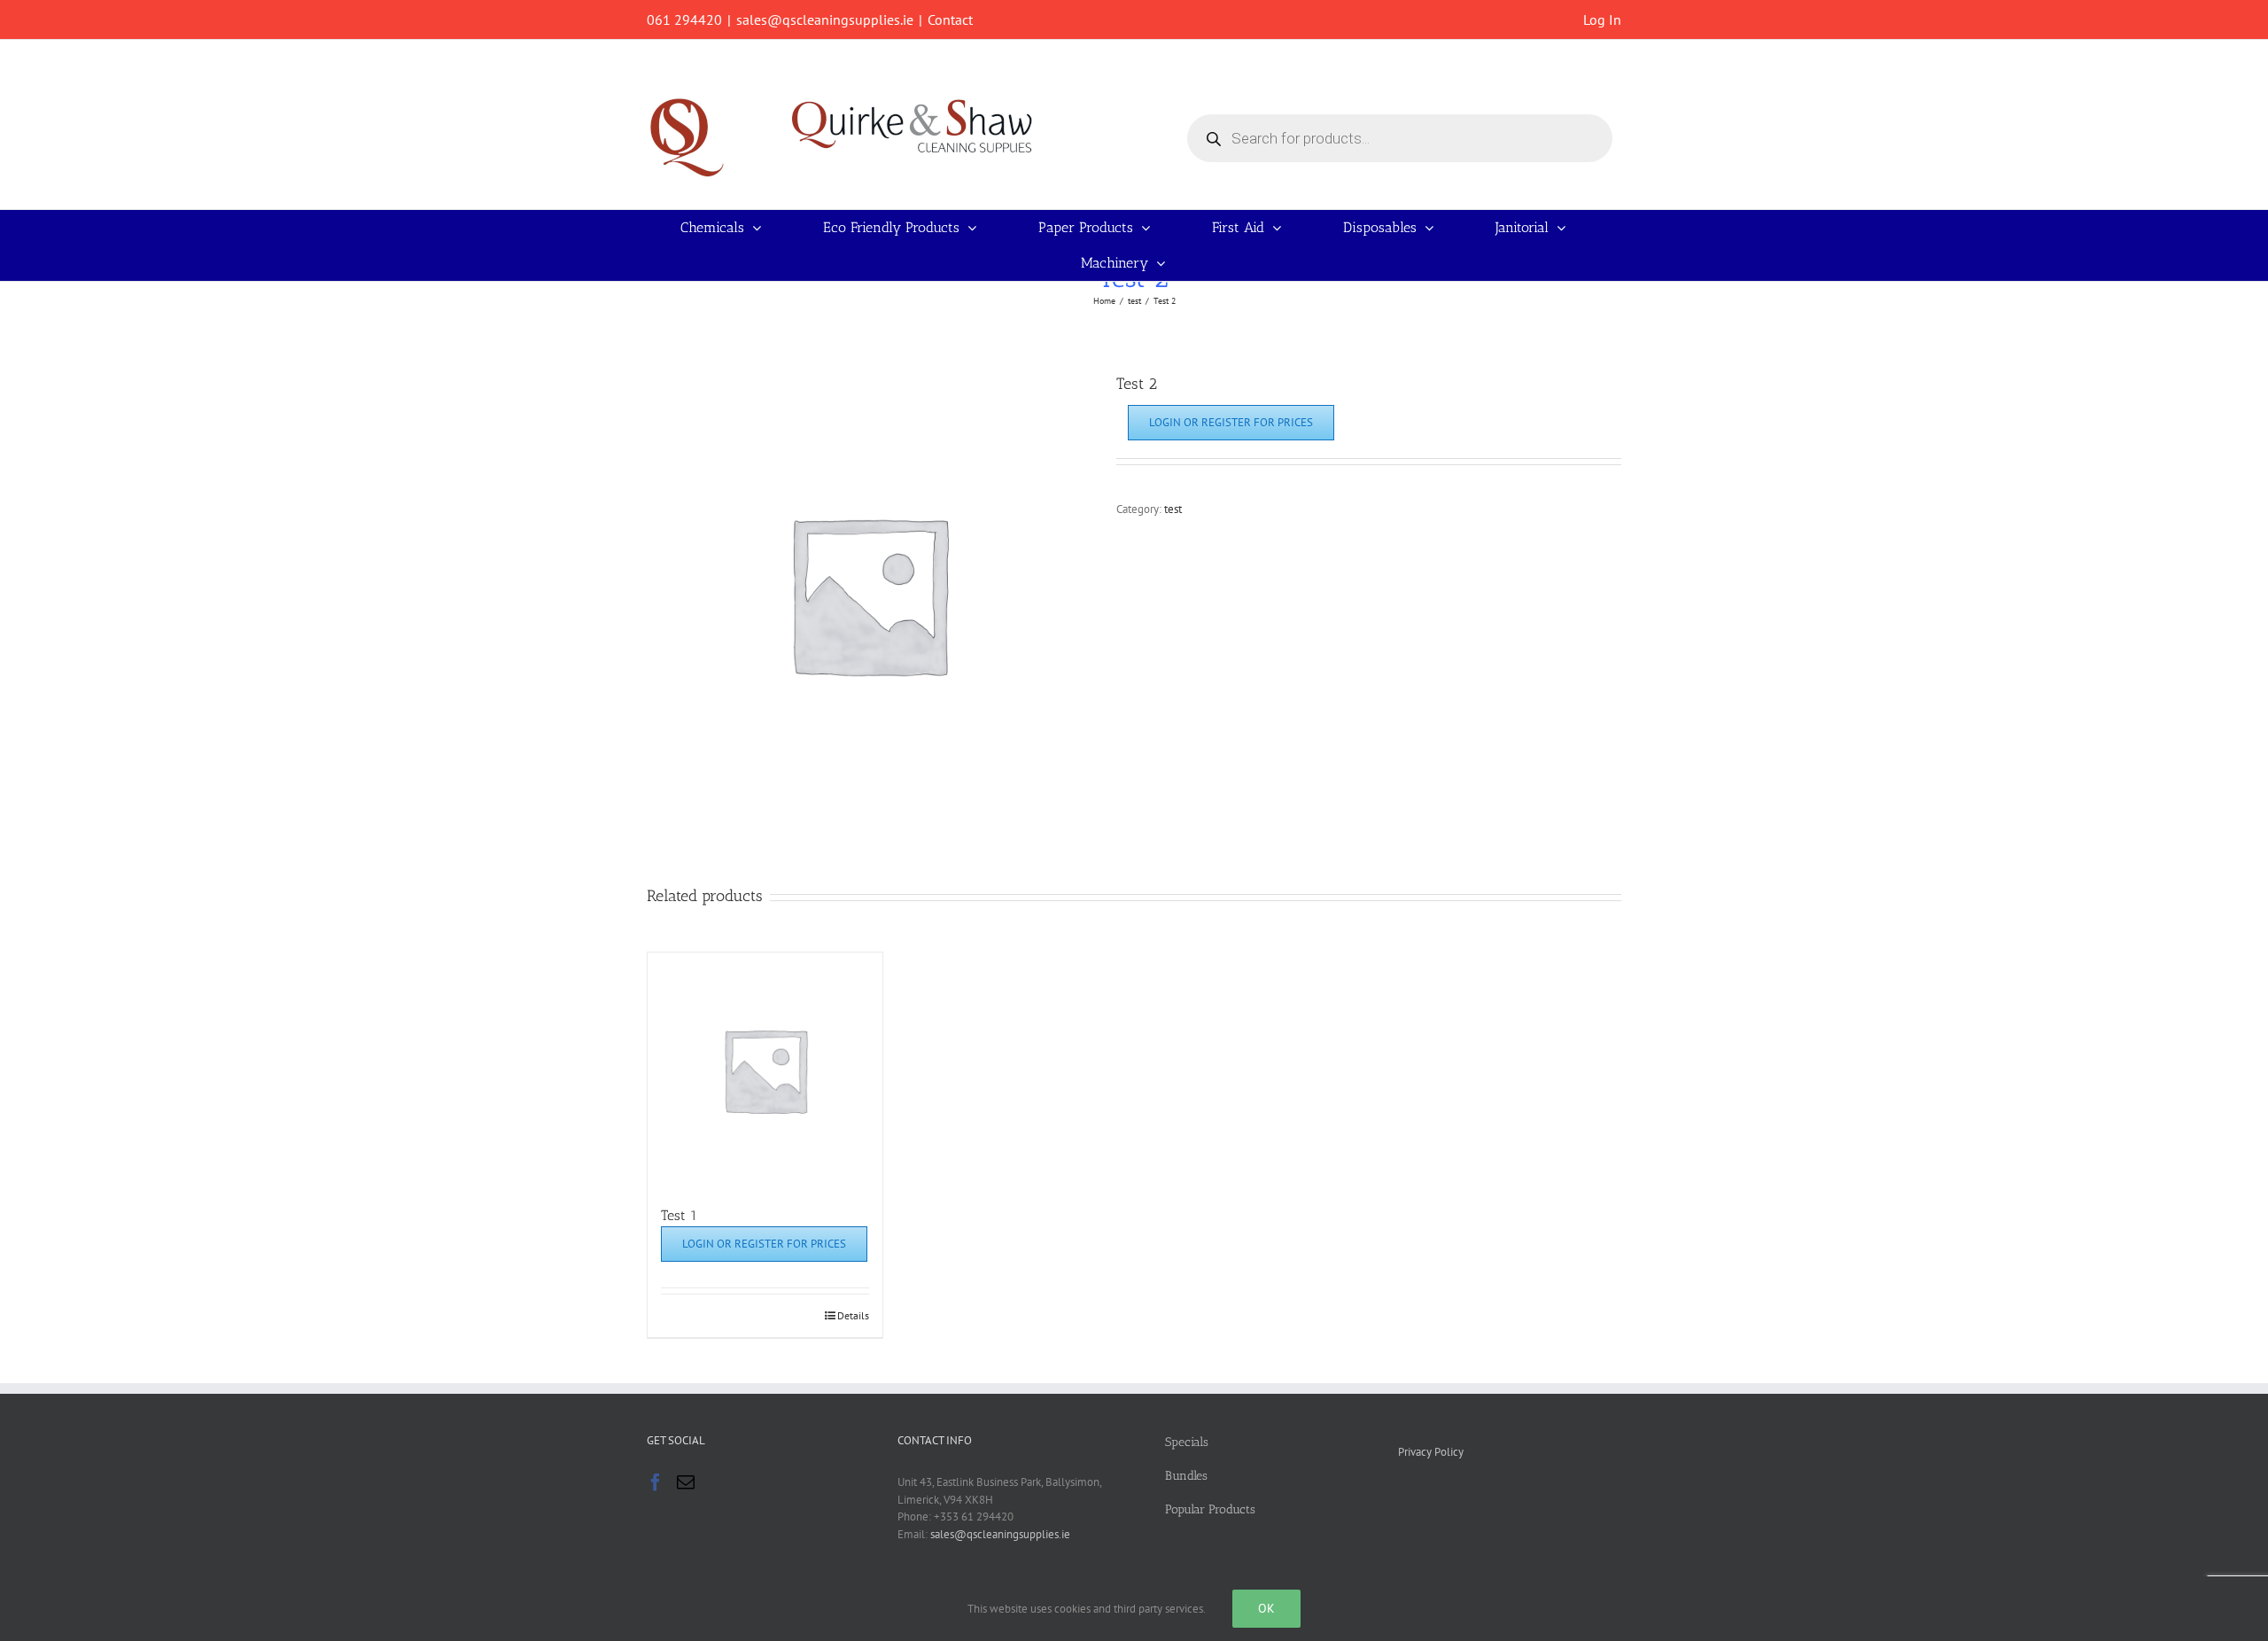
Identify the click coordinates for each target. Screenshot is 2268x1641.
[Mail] (686, 1482)
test (1173, 509)
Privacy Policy (1431, 1452)
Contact (950, 19)
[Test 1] (765, 1070)
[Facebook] (656, 1482)
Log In (1602, 19)
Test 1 (679, 1215)
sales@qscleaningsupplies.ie (825, 19)
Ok (1266, 1608)
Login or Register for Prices (1231, 422)
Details (853, 1315)
